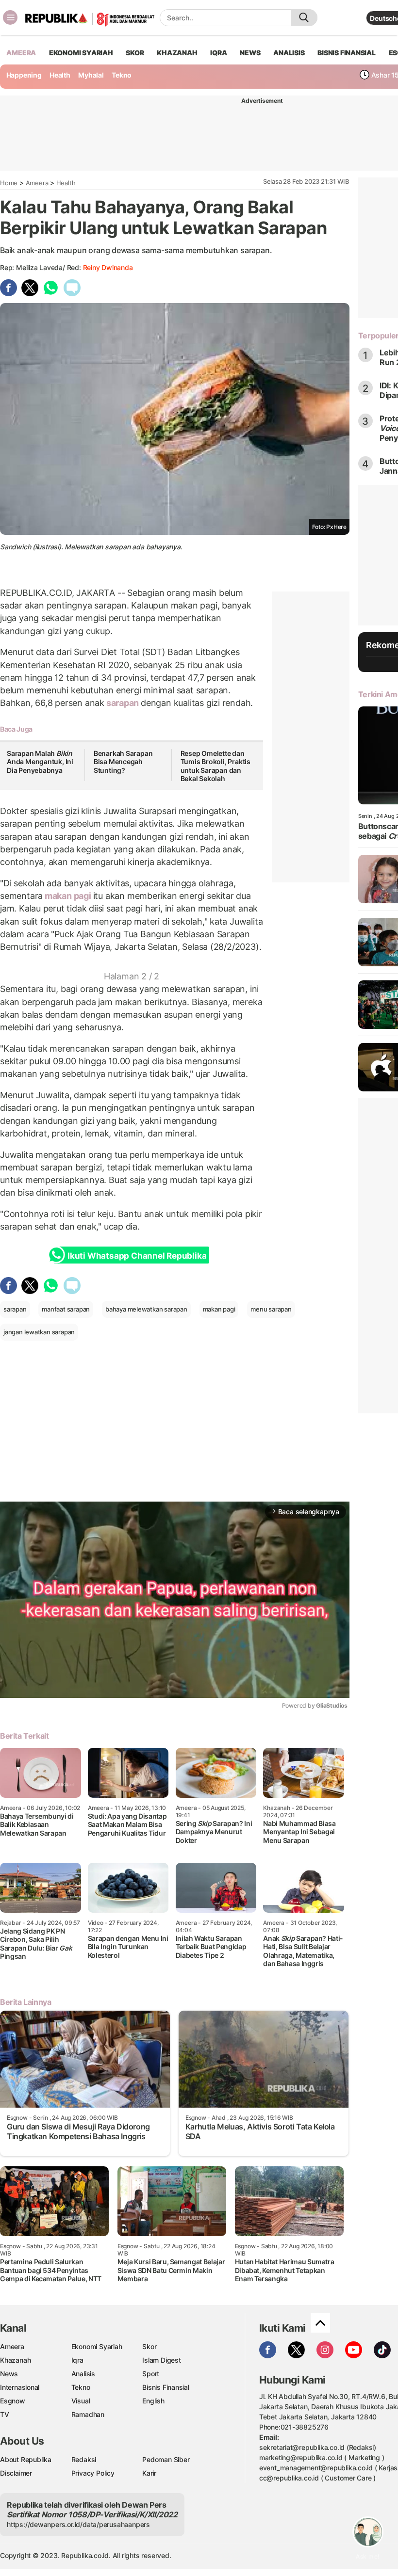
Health (60, 75)
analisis (289, 53)
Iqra (77, 2360)
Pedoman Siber (166, 2459)
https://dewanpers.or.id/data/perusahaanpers (78, 2524)
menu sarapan (271, 1309)
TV (5, 2414)
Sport (151, 2374)
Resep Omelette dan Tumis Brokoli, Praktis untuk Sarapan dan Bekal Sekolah (216, 766)
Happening (24, 75)
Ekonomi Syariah (81, 53)
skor (135, 53)
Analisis (83, 2374)
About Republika (26, 2459)
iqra (218, 53)
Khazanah (15, 2360)
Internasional (20, 2387)
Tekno (122, 75)
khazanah (177, 53)
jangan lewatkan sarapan (39, 1332)
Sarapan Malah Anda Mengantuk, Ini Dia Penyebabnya (40, 762)
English (153, 2401)
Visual (81, 2401)
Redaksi (84, 2459)
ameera (21, 53)
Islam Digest (161, 2360)
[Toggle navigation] (10, 17)
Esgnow (13, 2401)
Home (9, 183)
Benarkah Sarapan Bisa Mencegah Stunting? (123, 762)
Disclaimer (16, 2473)
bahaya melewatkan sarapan (146, 1309)
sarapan (123, 703)
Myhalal (91, 75)
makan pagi (68, 896)
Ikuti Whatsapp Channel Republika (137, 1256)
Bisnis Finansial (347, 53)
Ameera (37, 183)
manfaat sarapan (66, 1309)
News (9, 2374)
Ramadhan (88, 2414)
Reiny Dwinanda (108, 267)
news (250, 53)
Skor (149, 2346)
